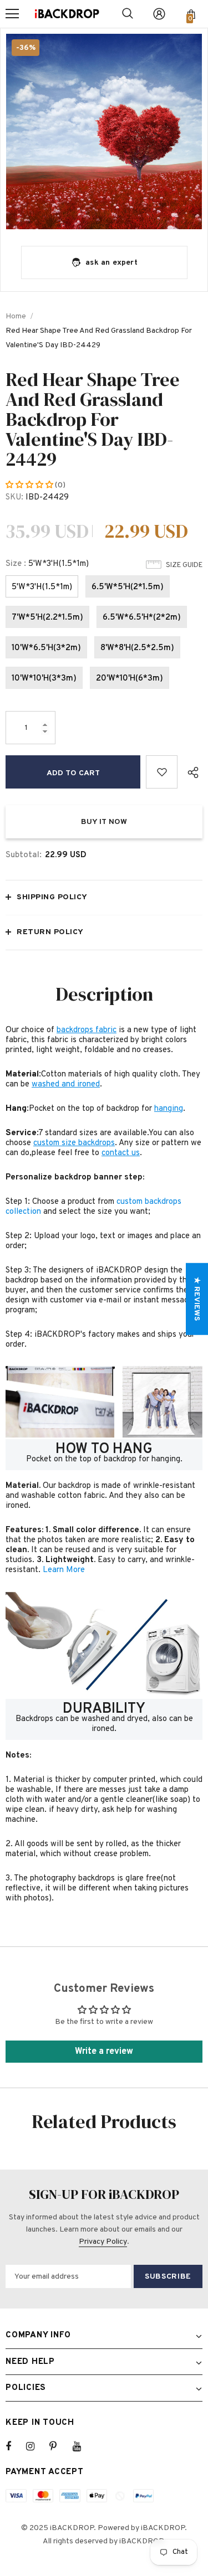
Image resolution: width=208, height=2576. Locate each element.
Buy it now (104, 822)
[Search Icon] (128, 14)
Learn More (64, 1570)
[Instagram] (36, 2446)
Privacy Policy (103, 2242)
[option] (104, 132)
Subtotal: (24, 855)
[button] (30, 485)
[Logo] (67, 14)
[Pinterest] (59, 2446)
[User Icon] (159, 14)
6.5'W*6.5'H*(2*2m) (142, 618)
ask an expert (111, 263)
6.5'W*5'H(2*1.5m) (128, 587)
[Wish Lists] (162, 772)
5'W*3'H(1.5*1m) (42, 587)
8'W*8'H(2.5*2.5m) (137, 648)
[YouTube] (83, 2446)
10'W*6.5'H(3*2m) (46, 648)
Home (16, 316)
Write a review (104, 2052)
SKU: (14, 498)
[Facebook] (16, 2446)
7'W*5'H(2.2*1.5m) (47, 618)
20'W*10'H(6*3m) (130, 679)
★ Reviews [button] (197, 1299)
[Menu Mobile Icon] (12, 14)
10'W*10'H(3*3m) (44, 679)
